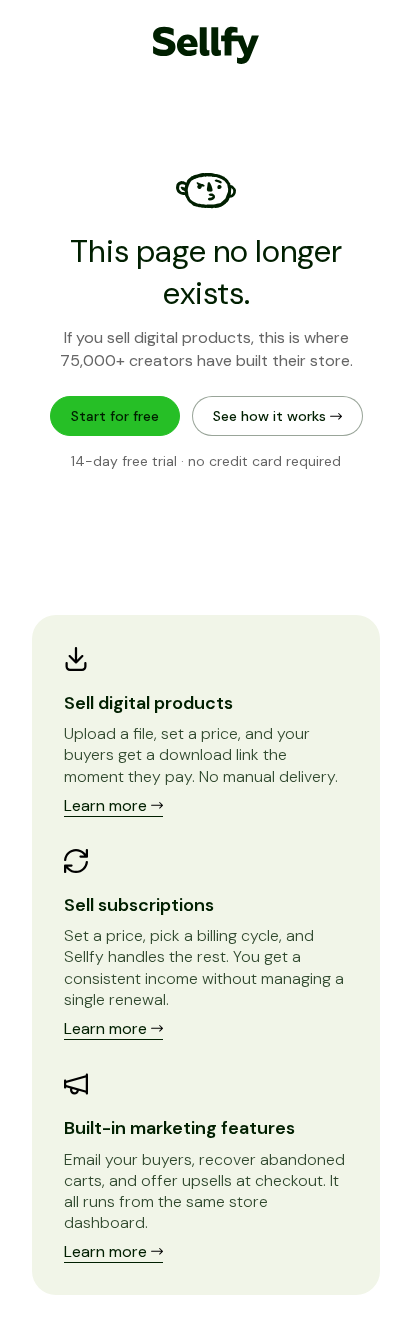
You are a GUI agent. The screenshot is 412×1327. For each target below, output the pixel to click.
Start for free (115, 416)
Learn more (107, 805)
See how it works (271, 416)
